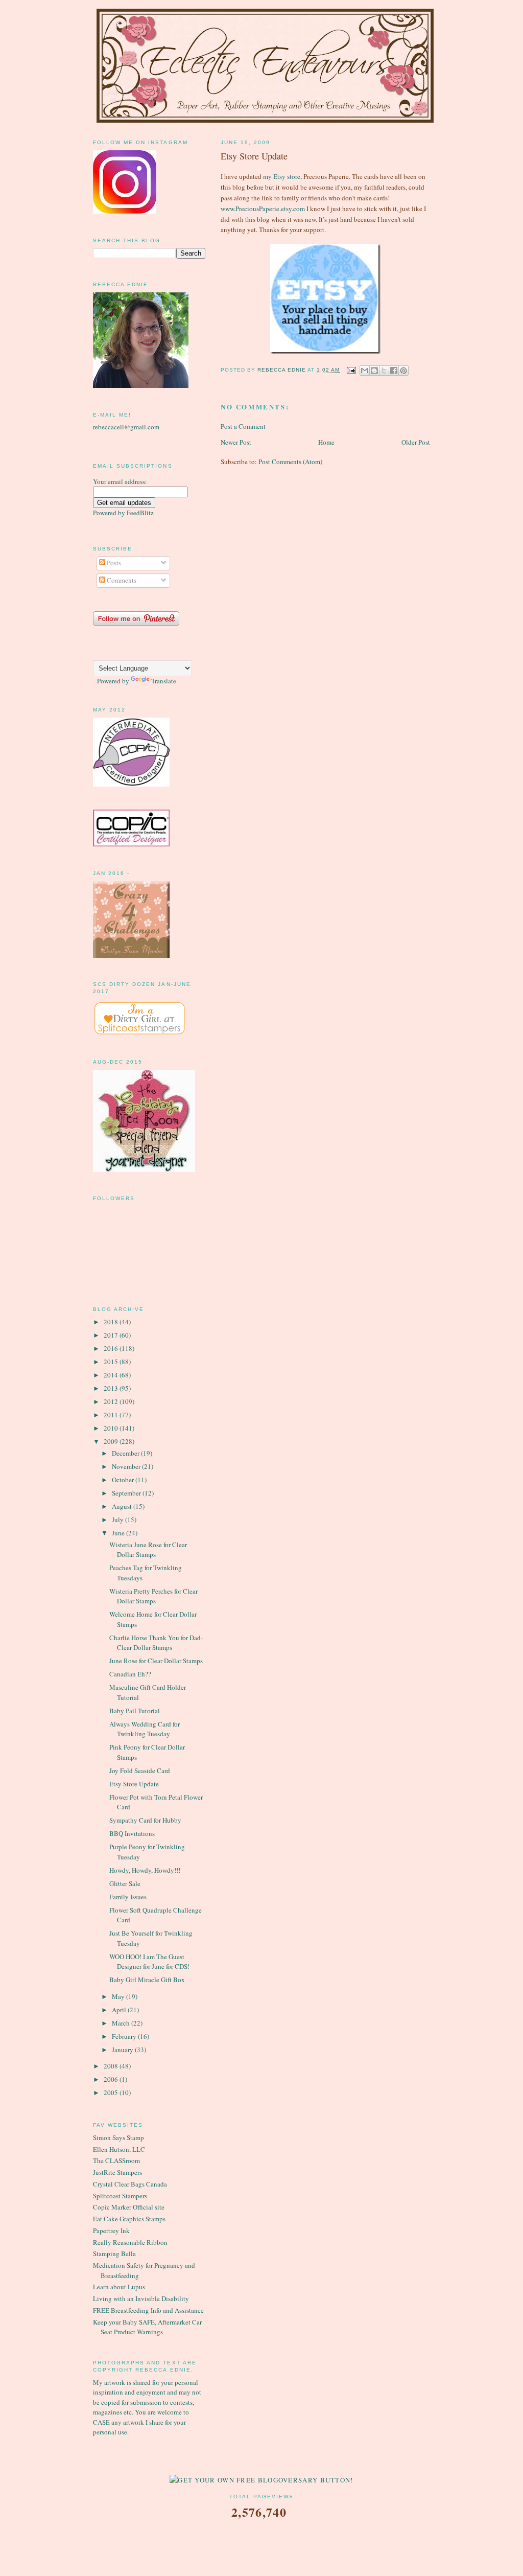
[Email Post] (351, 370)
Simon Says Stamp (118, 2137)
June (119, 1533)
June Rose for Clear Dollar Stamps (156, 1661)
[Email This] (365, 371)
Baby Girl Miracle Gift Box (147, 1980)
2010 (112, 1428)
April (120, 2010)
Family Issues (128, 1897)
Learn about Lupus (119, 2287)
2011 (112, 1415)
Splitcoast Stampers (120, 2196)
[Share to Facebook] (394, 371)
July (118, 1520)
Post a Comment (243, 426)
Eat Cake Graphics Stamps (129, 2219)
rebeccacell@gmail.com (126, 427)
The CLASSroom (116, 2160)
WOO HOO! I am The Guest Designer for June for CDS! (149, 1962)
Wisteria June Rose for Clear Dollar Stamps (148, 1550)
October (124, 1480)
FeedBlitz (140, 513)
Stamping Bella (114, 2253)
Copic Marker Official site (129, 2207)
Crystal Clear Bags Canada (130, 2184)
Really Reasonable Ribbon (130, 2242)
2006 (112, 2079)
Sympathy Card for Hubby (145, 1820)
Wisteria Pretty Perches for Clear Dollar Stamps (153, 1596)
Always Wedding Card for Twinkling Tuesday (145, 1729)
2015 (112, 1362)
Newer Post (236, 442)
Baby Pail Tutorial (135, 1711)
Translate (164, 681)
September (127, 1493)
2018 (112, 1322)
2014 (112, 1375)
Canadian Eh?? (130, 1674)
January (123, 2050)
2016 (112, 1348)
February (125, 2036)
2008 (112, 2066)
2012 (112, 1401)
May (119, 1996)
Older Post (416, 442)
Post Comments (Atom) (290, 462)
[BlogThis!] (374, 371)
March (122, 2023)
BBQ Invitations (132, 1833)
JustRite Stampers (117, 2172)
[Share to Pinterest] (403, 371)
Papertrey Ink (111, 2230)
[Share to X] (384, 371)
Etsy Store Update (134, 1784)
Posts (113, 563)
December (126, 1453)
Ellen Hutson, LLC (119, 2149)
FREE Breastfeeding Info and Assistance (148, 2310)
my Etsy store (282, 176)
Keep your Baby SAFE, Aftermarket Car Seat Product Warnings (147, 2327)
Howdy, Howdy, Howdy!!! (145, 1870)
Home (326, 442)
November (127, 1466)
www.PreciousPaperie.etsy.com (263, 209)
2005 (112, 2092)
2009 (112, 1441)
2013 (112, 1388)
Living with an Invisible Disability (141, 2298)
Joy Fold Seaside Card (140, 1770)
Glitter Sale (125, 1883)
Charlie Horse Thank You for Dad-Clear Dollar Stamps (156, 1643)
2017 (112, 1335)
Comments (121, 580)
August (123, 1506)
